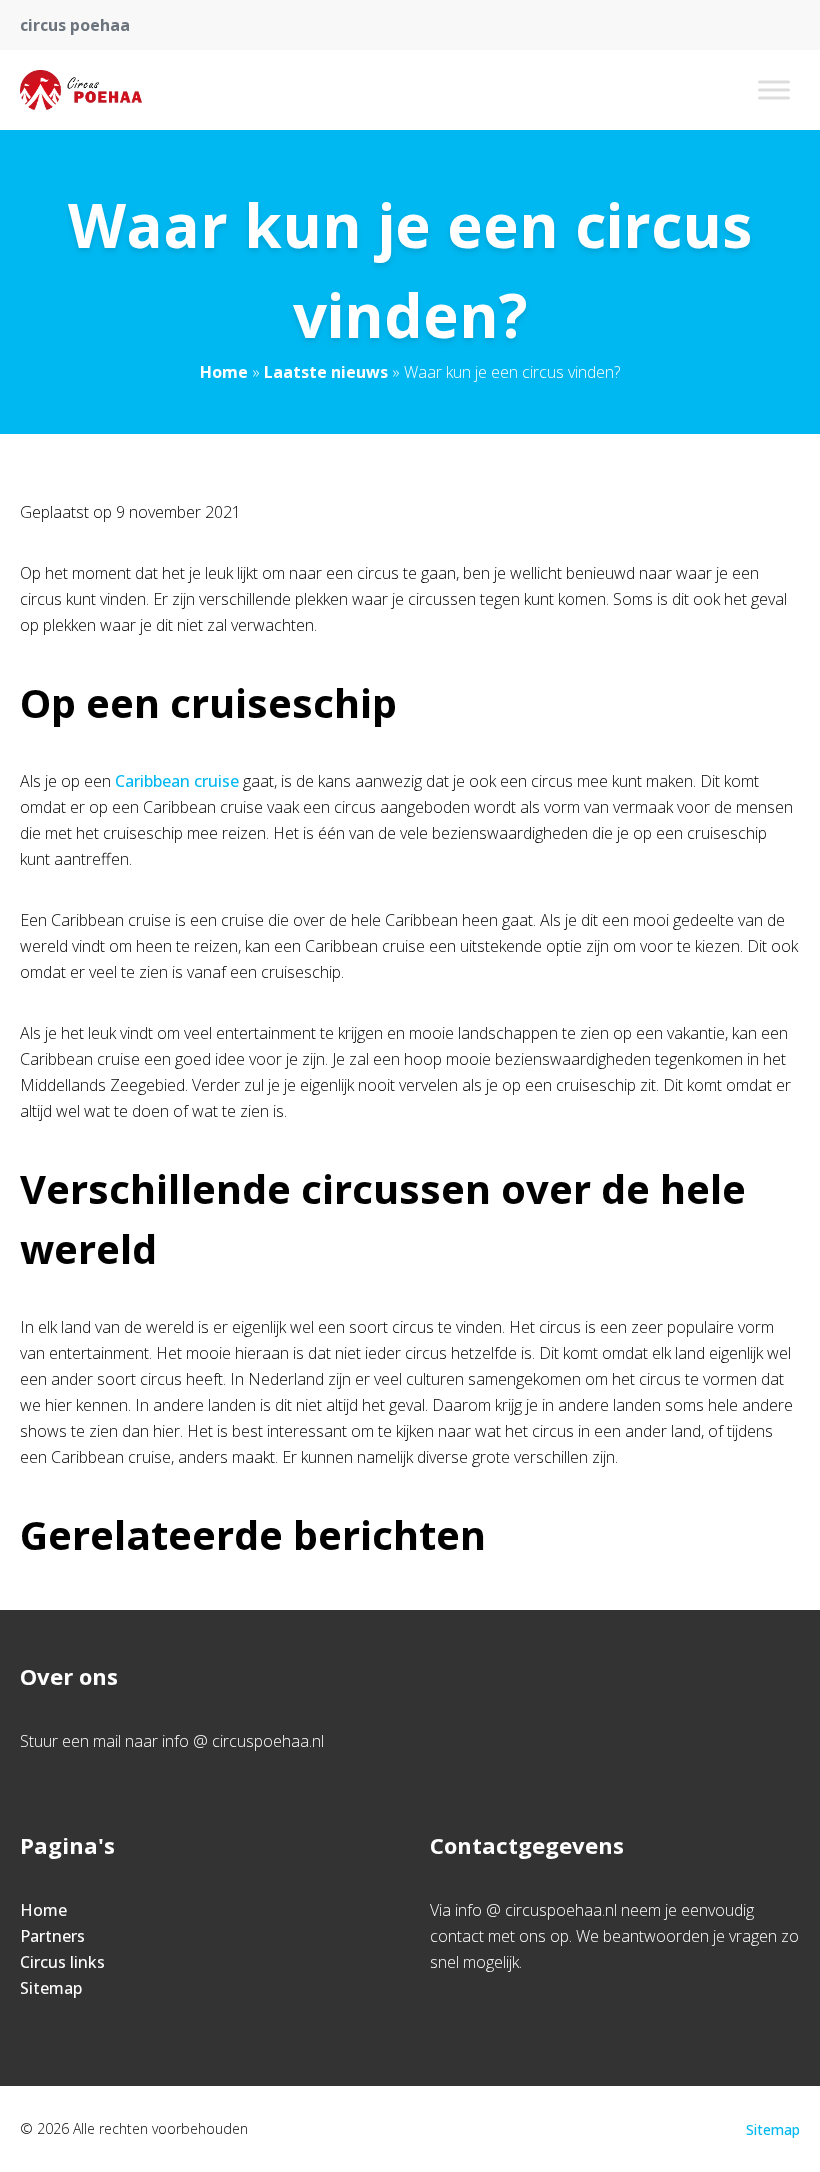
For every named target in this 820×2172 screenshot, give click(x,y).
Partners (52, 1936)
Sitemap (51, 1988)
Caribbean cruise (177, 781)
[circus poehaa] (81, 90)
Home (224, 372)
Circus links (62, 1962)
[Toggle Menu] (774, 89)
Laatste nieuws (326, 372)
